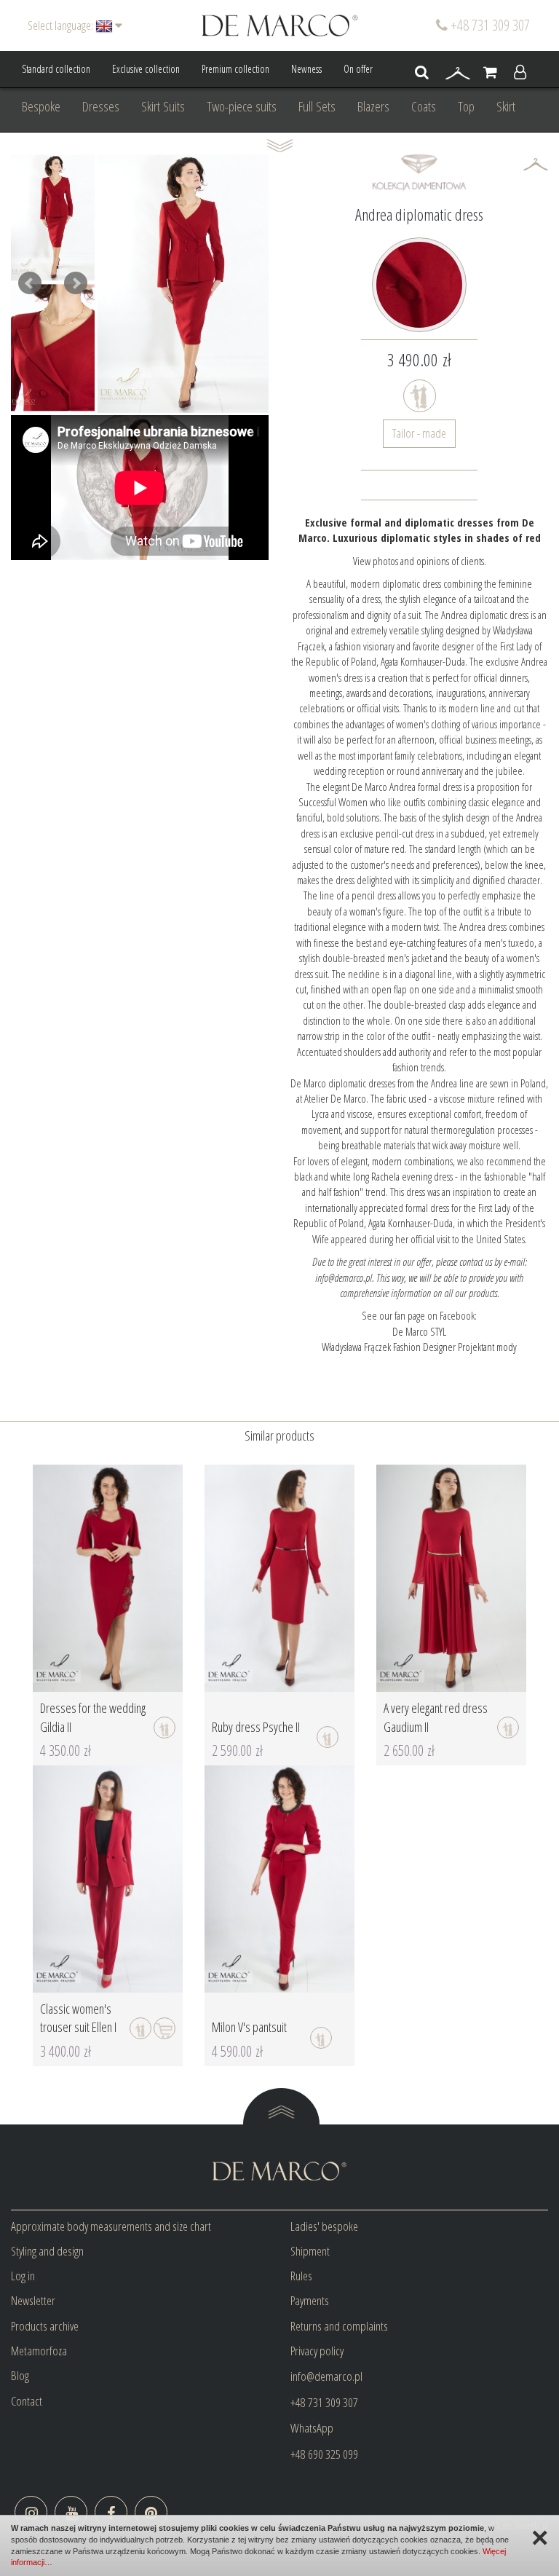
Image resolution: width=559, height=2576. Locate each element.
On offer (358, 69)
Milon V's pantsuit (249, 2027)
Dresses (101, 106)
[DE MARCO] (280, 24)
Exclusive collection (146, 69)
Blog (20, 2375)
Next (76, 283)
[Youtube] (71, 2512)
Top (466, 106)
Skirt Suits (163, 106)
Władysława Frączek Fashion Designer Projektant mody (419, 1347)
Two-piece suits (242, 106)
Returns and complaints (339, 2326)
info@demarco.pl (326, 2376)
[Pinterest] (151, 2512)
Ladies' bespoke (324, 2226)
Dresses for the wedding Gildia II (93, 1717)
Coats (424, 106)
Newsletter (33, 2300)
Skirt (506, 106)
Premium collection (235, 69)
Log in (23, 2276)
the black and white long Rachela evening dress (420, 1169)
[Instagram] (31, 2512)
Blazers (373, 106)
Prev (30, 283)
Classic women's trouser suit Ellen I (78, 2018)
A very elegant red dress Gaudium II (436, 1717)
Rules (301, 2276)
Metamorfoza (39, 2351)
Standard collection (56, 69)
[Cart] (490, 73)
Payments (310, 2300)
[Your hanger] (458, 73)
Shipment (310, 2251)
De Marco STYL (419, 1331)
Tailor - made (419, 433)
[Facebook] (111, 2512)
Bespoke (41, 106)
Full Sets (317, 106)
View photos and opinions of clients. (420, 561)
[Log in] (520, 73)
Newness (306, 69)
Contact (27, 2401)
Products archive (45, 2326)
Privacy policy (317, 2351)
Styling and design (47, 2251)
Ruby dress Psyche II (256, 1727)
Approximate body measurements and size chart (111, 2226)
